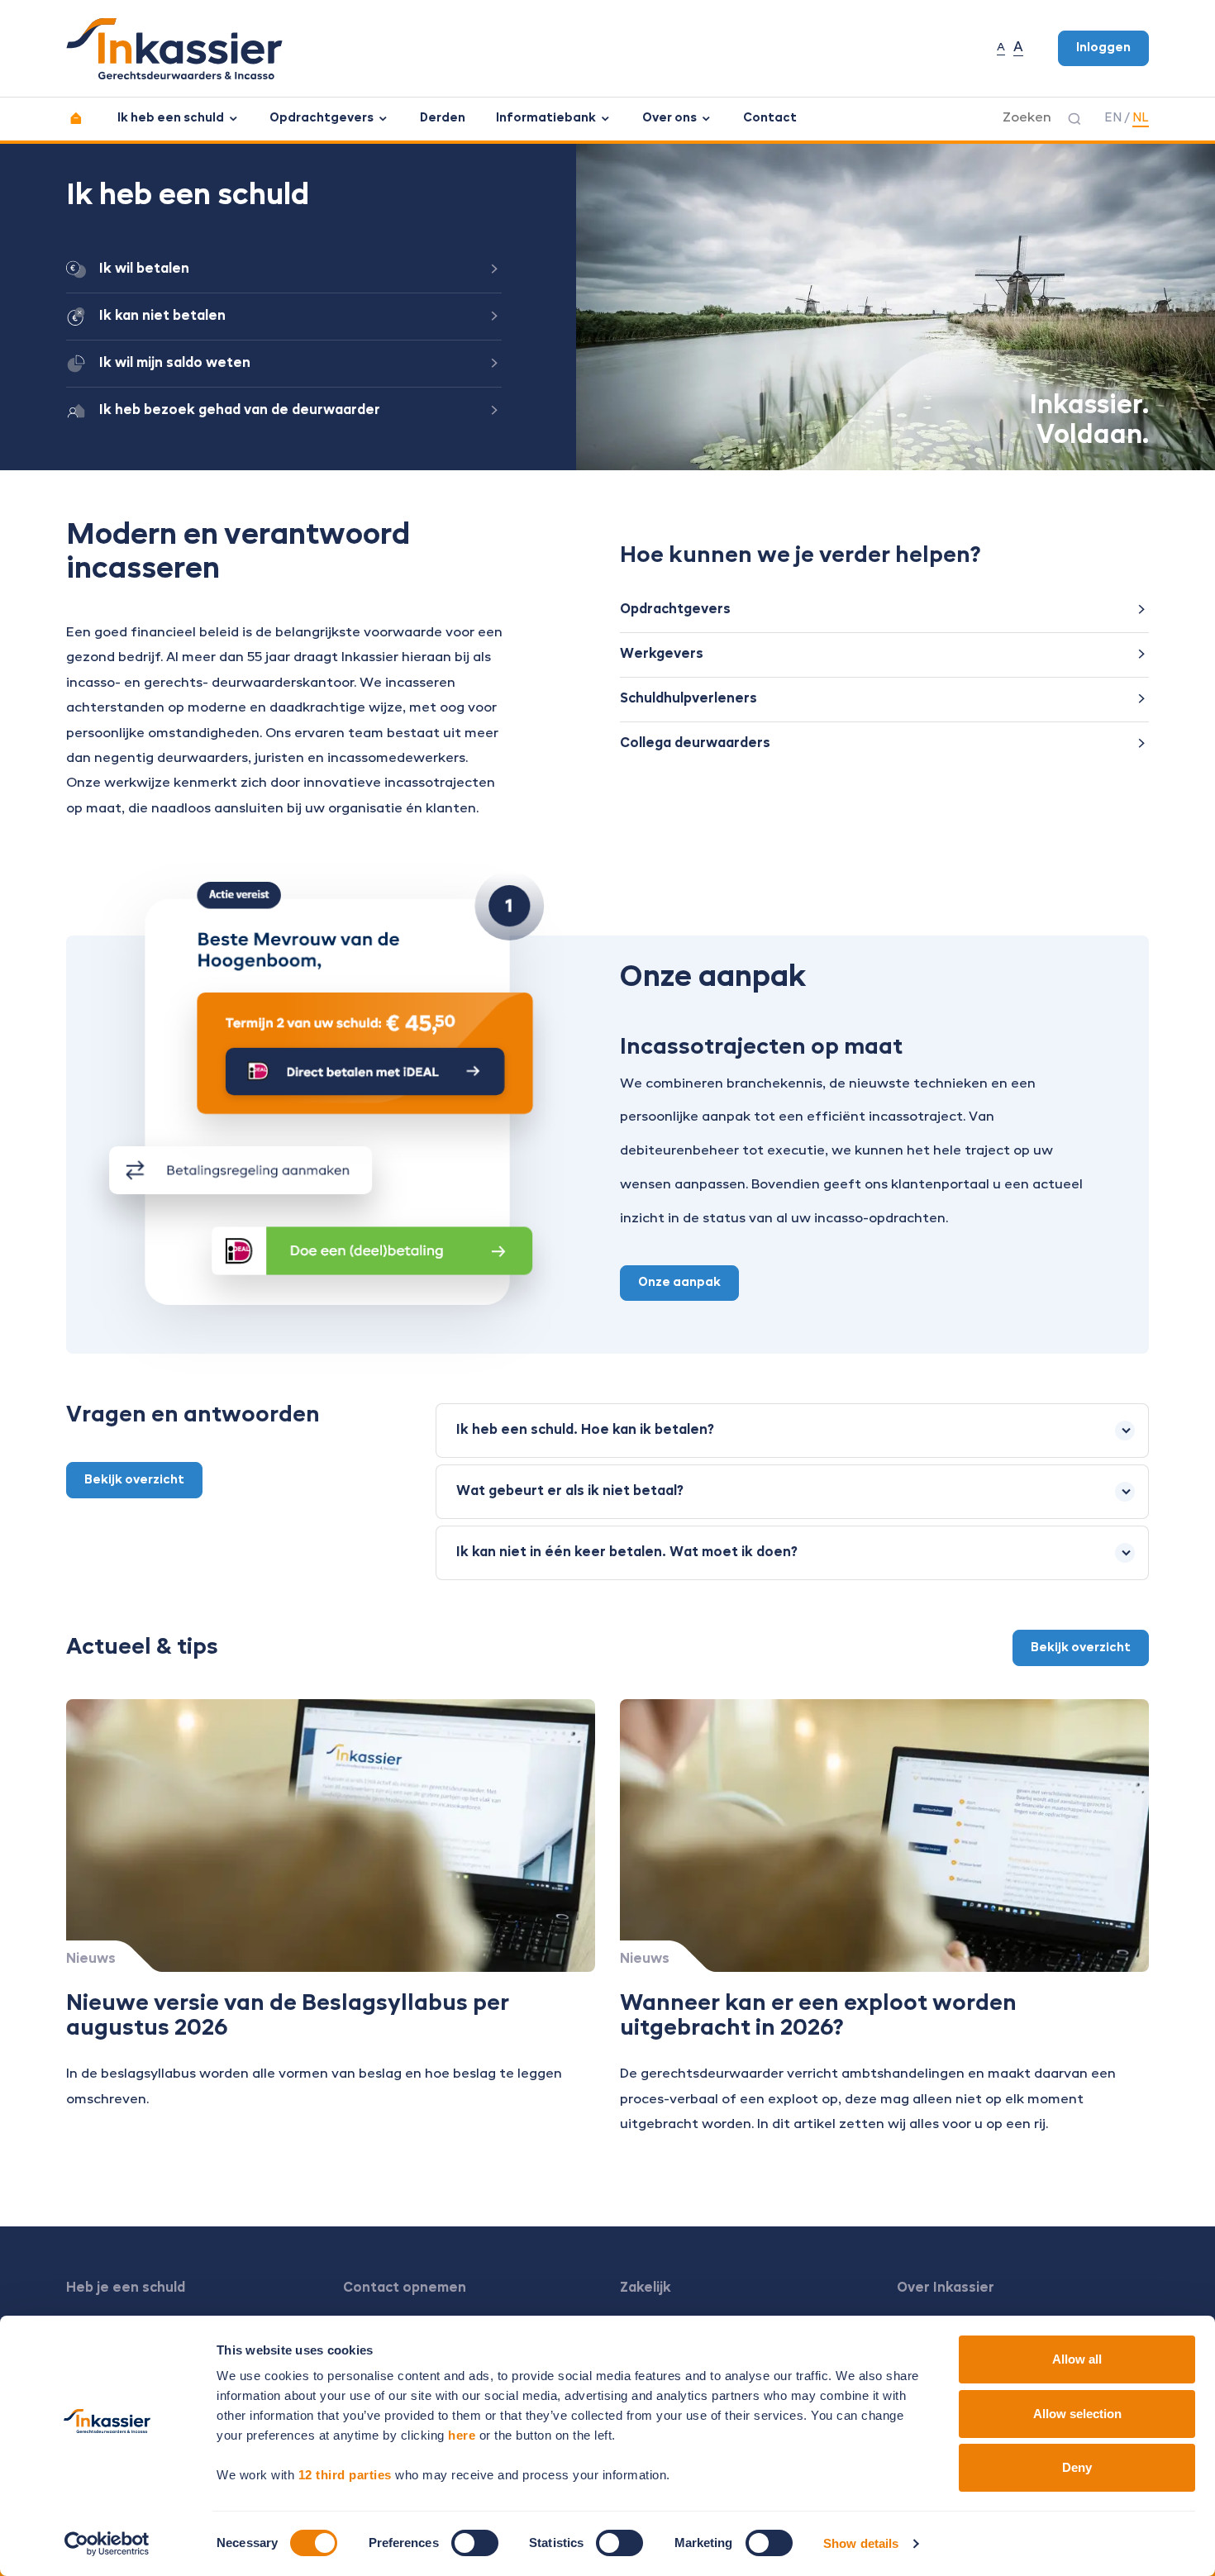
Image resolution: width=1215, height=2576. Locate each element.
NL (1141, 118)
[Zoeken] (1074, 119)
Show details (861, 2543)
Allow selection (1077, 2414)
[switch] (475, 2543)
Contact (770, 118)
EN (1113, 118)
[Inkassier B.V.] (174, 49)
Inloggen (1103, 48)
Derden (443, 118)
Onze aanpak (679, 1283)
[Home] (76, 119)
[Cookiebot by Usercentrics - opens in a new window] (107, 2544)
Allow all (1077, 2359)
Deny (1077, 2467)
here (462, 2435)
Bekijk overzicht (134, 1480)
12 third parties (345, 2475)
